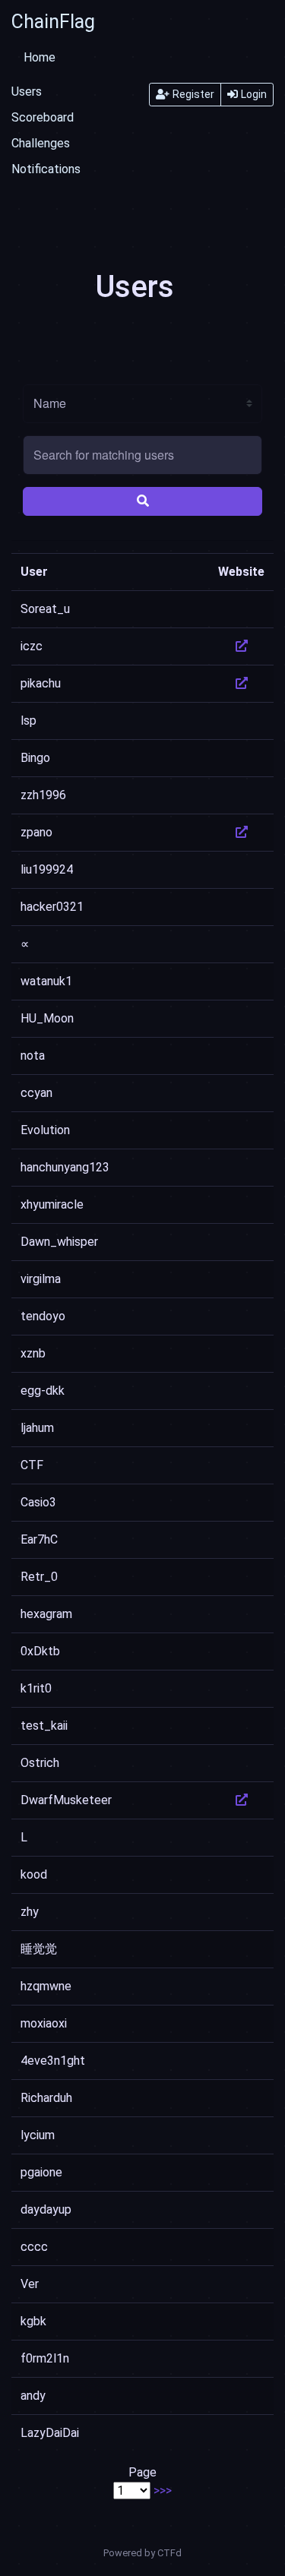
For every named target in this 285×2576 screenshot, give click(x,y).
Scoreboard (43, 117)
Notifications (46, 169)
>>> (163, 2491)
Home (40, 57)
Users (27, 92)
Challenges (41, 143)
